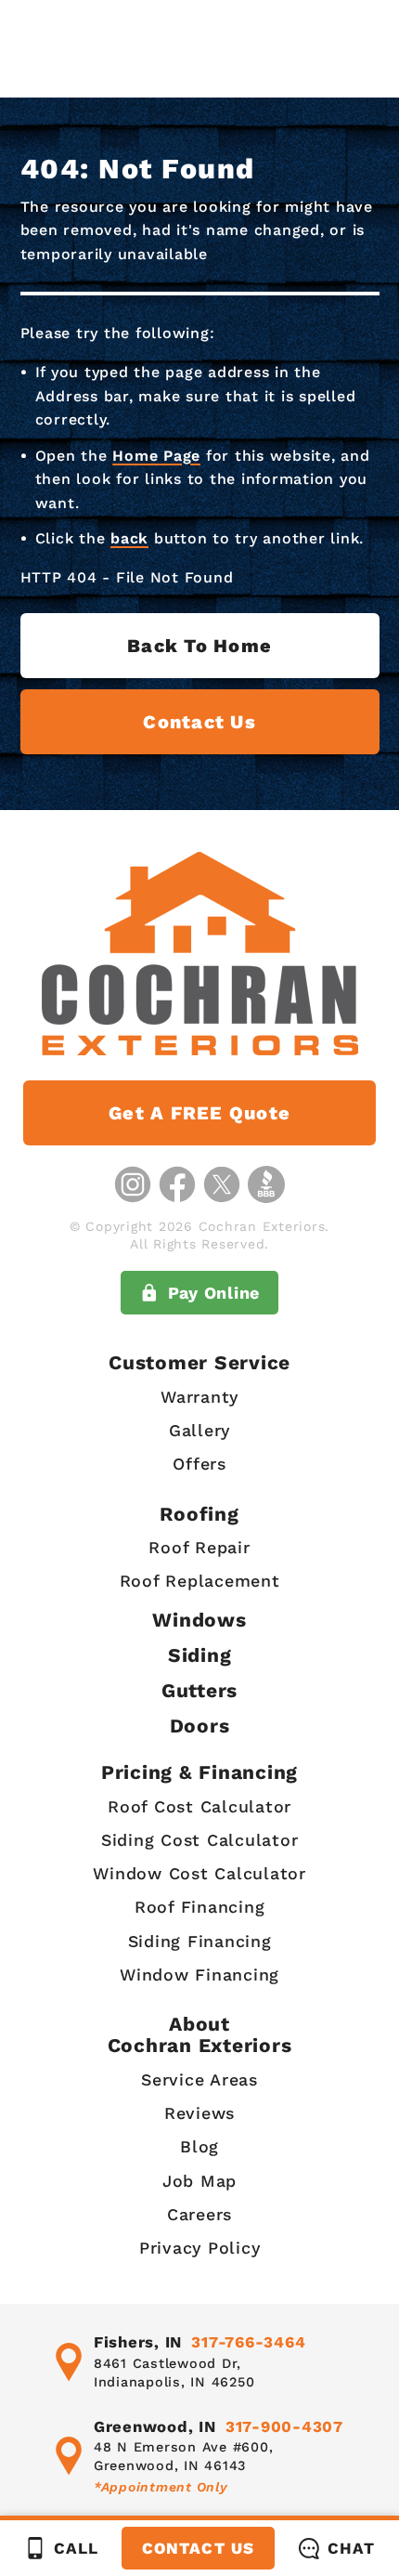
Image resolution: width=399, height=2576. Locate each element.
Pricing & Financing (199, 1772)
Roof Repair (199, 1547)
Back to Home (199, 646)
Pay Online (214, 1293)
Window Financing (199, 1974)
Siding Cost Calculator (200, 1840)
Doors (200, 1726)
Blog (199, 2146)
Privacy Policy (200, 2248)
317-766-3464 (248, 2342)
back (129, 538)
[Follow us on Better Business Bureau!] (266, 1184)
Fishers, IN (138, 2342)
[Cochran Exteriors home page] (199, 954)
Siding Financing (200, 1941)
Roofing (199, 1514)
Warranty (199, 1397)
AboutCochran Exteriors (200, 2034)
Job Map (199, 2181)
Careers (199, 2214)
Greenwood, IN (155, 2426)
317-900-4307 (284, 2426)
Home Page (156, 456)
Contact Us (198, 2548)
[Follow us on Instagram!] (133, 1184)
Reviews (199, 2113)
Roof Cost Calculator (199, 1806)
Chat (351, 2548)
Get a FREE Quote (199, 1113)
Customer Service (199, 1362)
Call (76, 2548)
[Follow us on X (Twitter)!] (222, 1184)
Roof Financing (200, 1907)
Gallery (199, 1430)
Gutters (199, 1690)
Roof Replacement (200, 1581)
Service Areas (199, 2079)
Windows (199, 1620)
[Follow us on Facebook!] (177, 1184)
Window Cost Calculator (199, 1873)
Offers (199, 1464)
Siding (200, 1655)
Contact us (199, 722)
